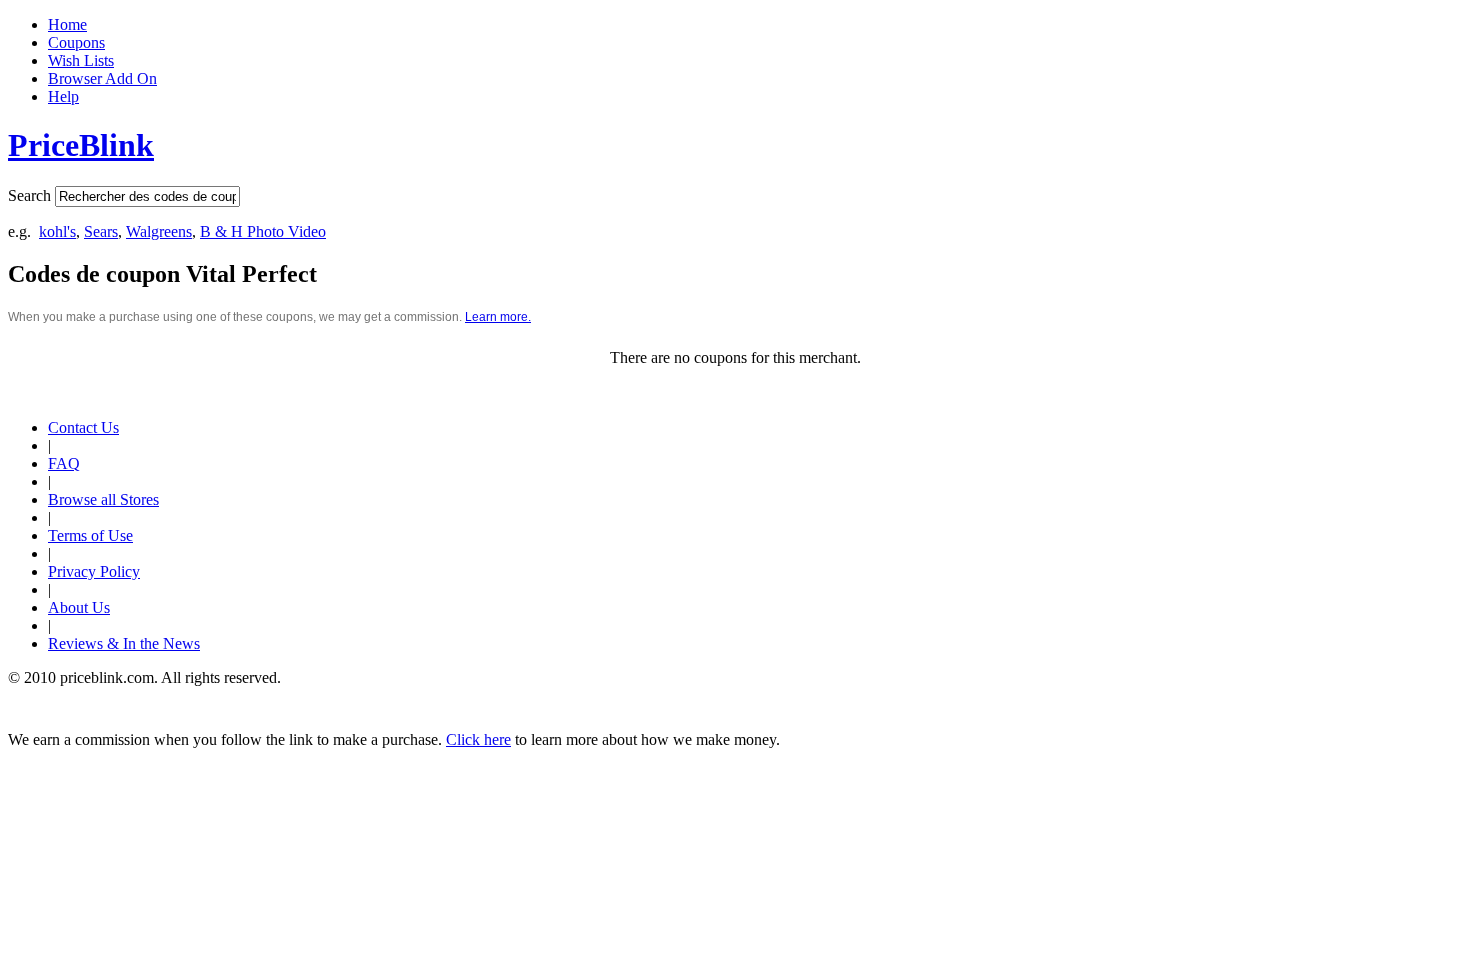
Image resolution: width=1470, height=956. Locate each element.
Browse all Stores (103, 499)
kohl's (57, 231)
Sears (101, 231)
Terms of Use (90, 535)
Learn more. (498, 317)
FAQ (64, 463)
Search (29, 195)
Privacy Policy (94, 571)
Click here (478, 739)
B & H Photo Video (263, 231)
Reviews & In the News (124, 643)
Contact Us (83, 427)
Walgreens (159, 231)
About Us (79, 607)
